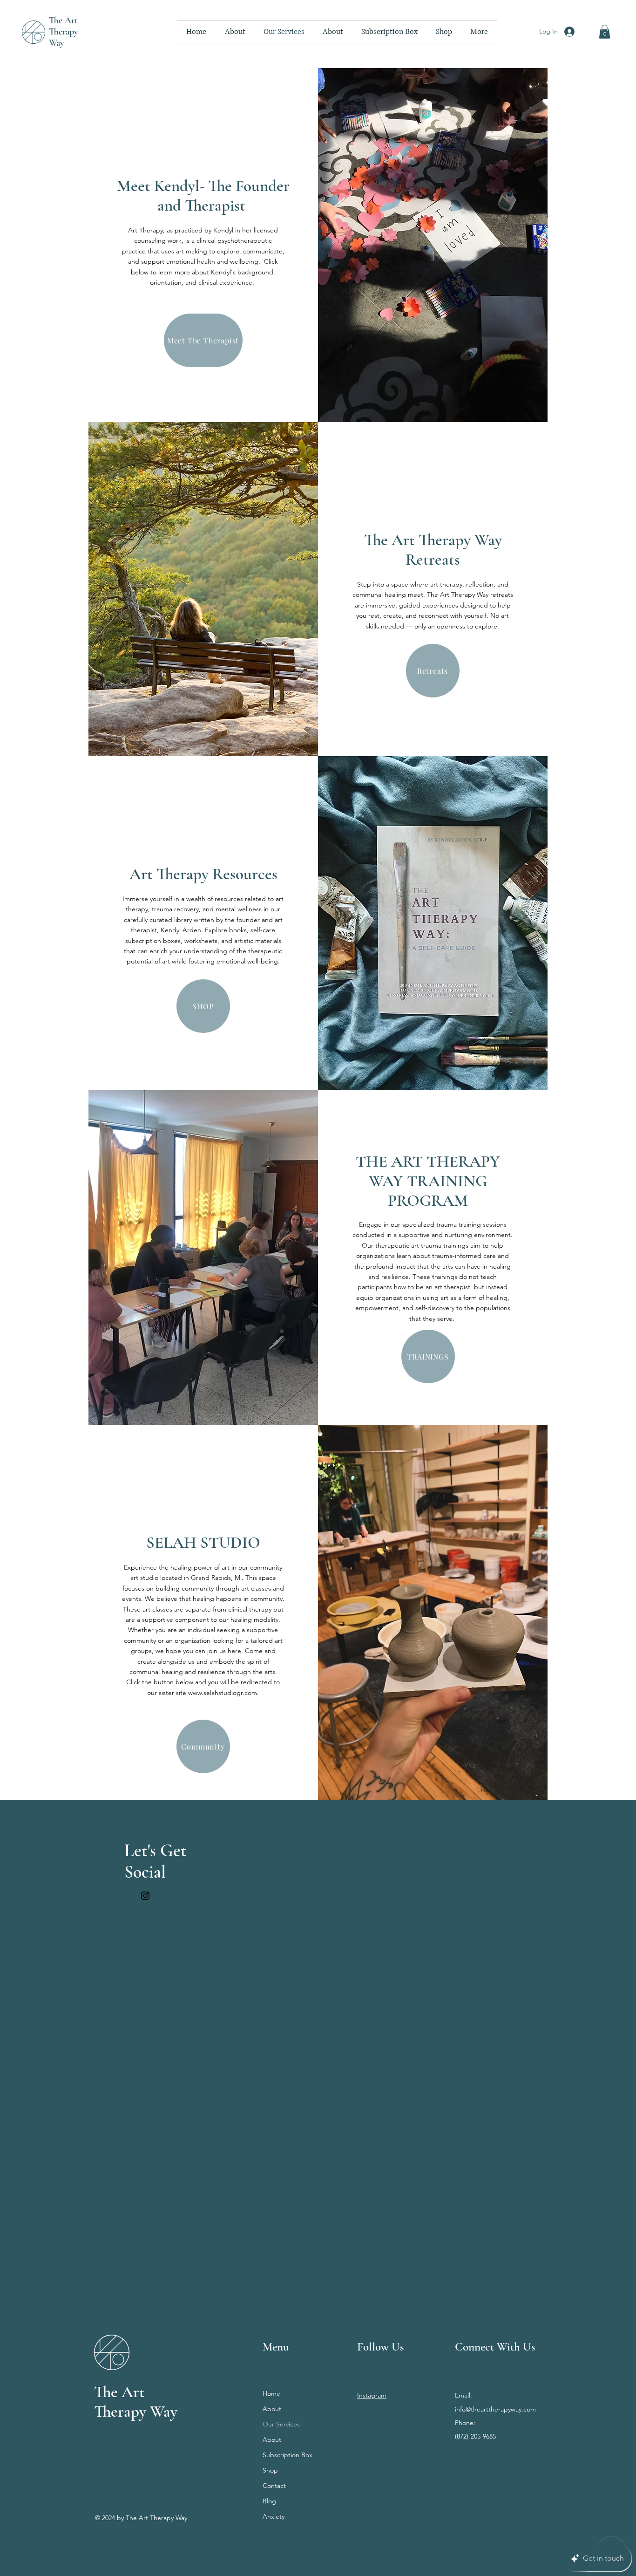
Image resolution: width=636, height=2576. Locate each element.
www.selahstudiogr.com (223, 1693)
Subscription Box (288, 2455)
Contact (274, 2486)
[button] (605, 32)
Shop (270, 2470)
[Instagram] (145, 1896)
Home (271, 2393)
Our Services (281, 2424)
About (272, 2409)
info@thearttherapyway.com (495, 2409)
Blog (269, 2501)
